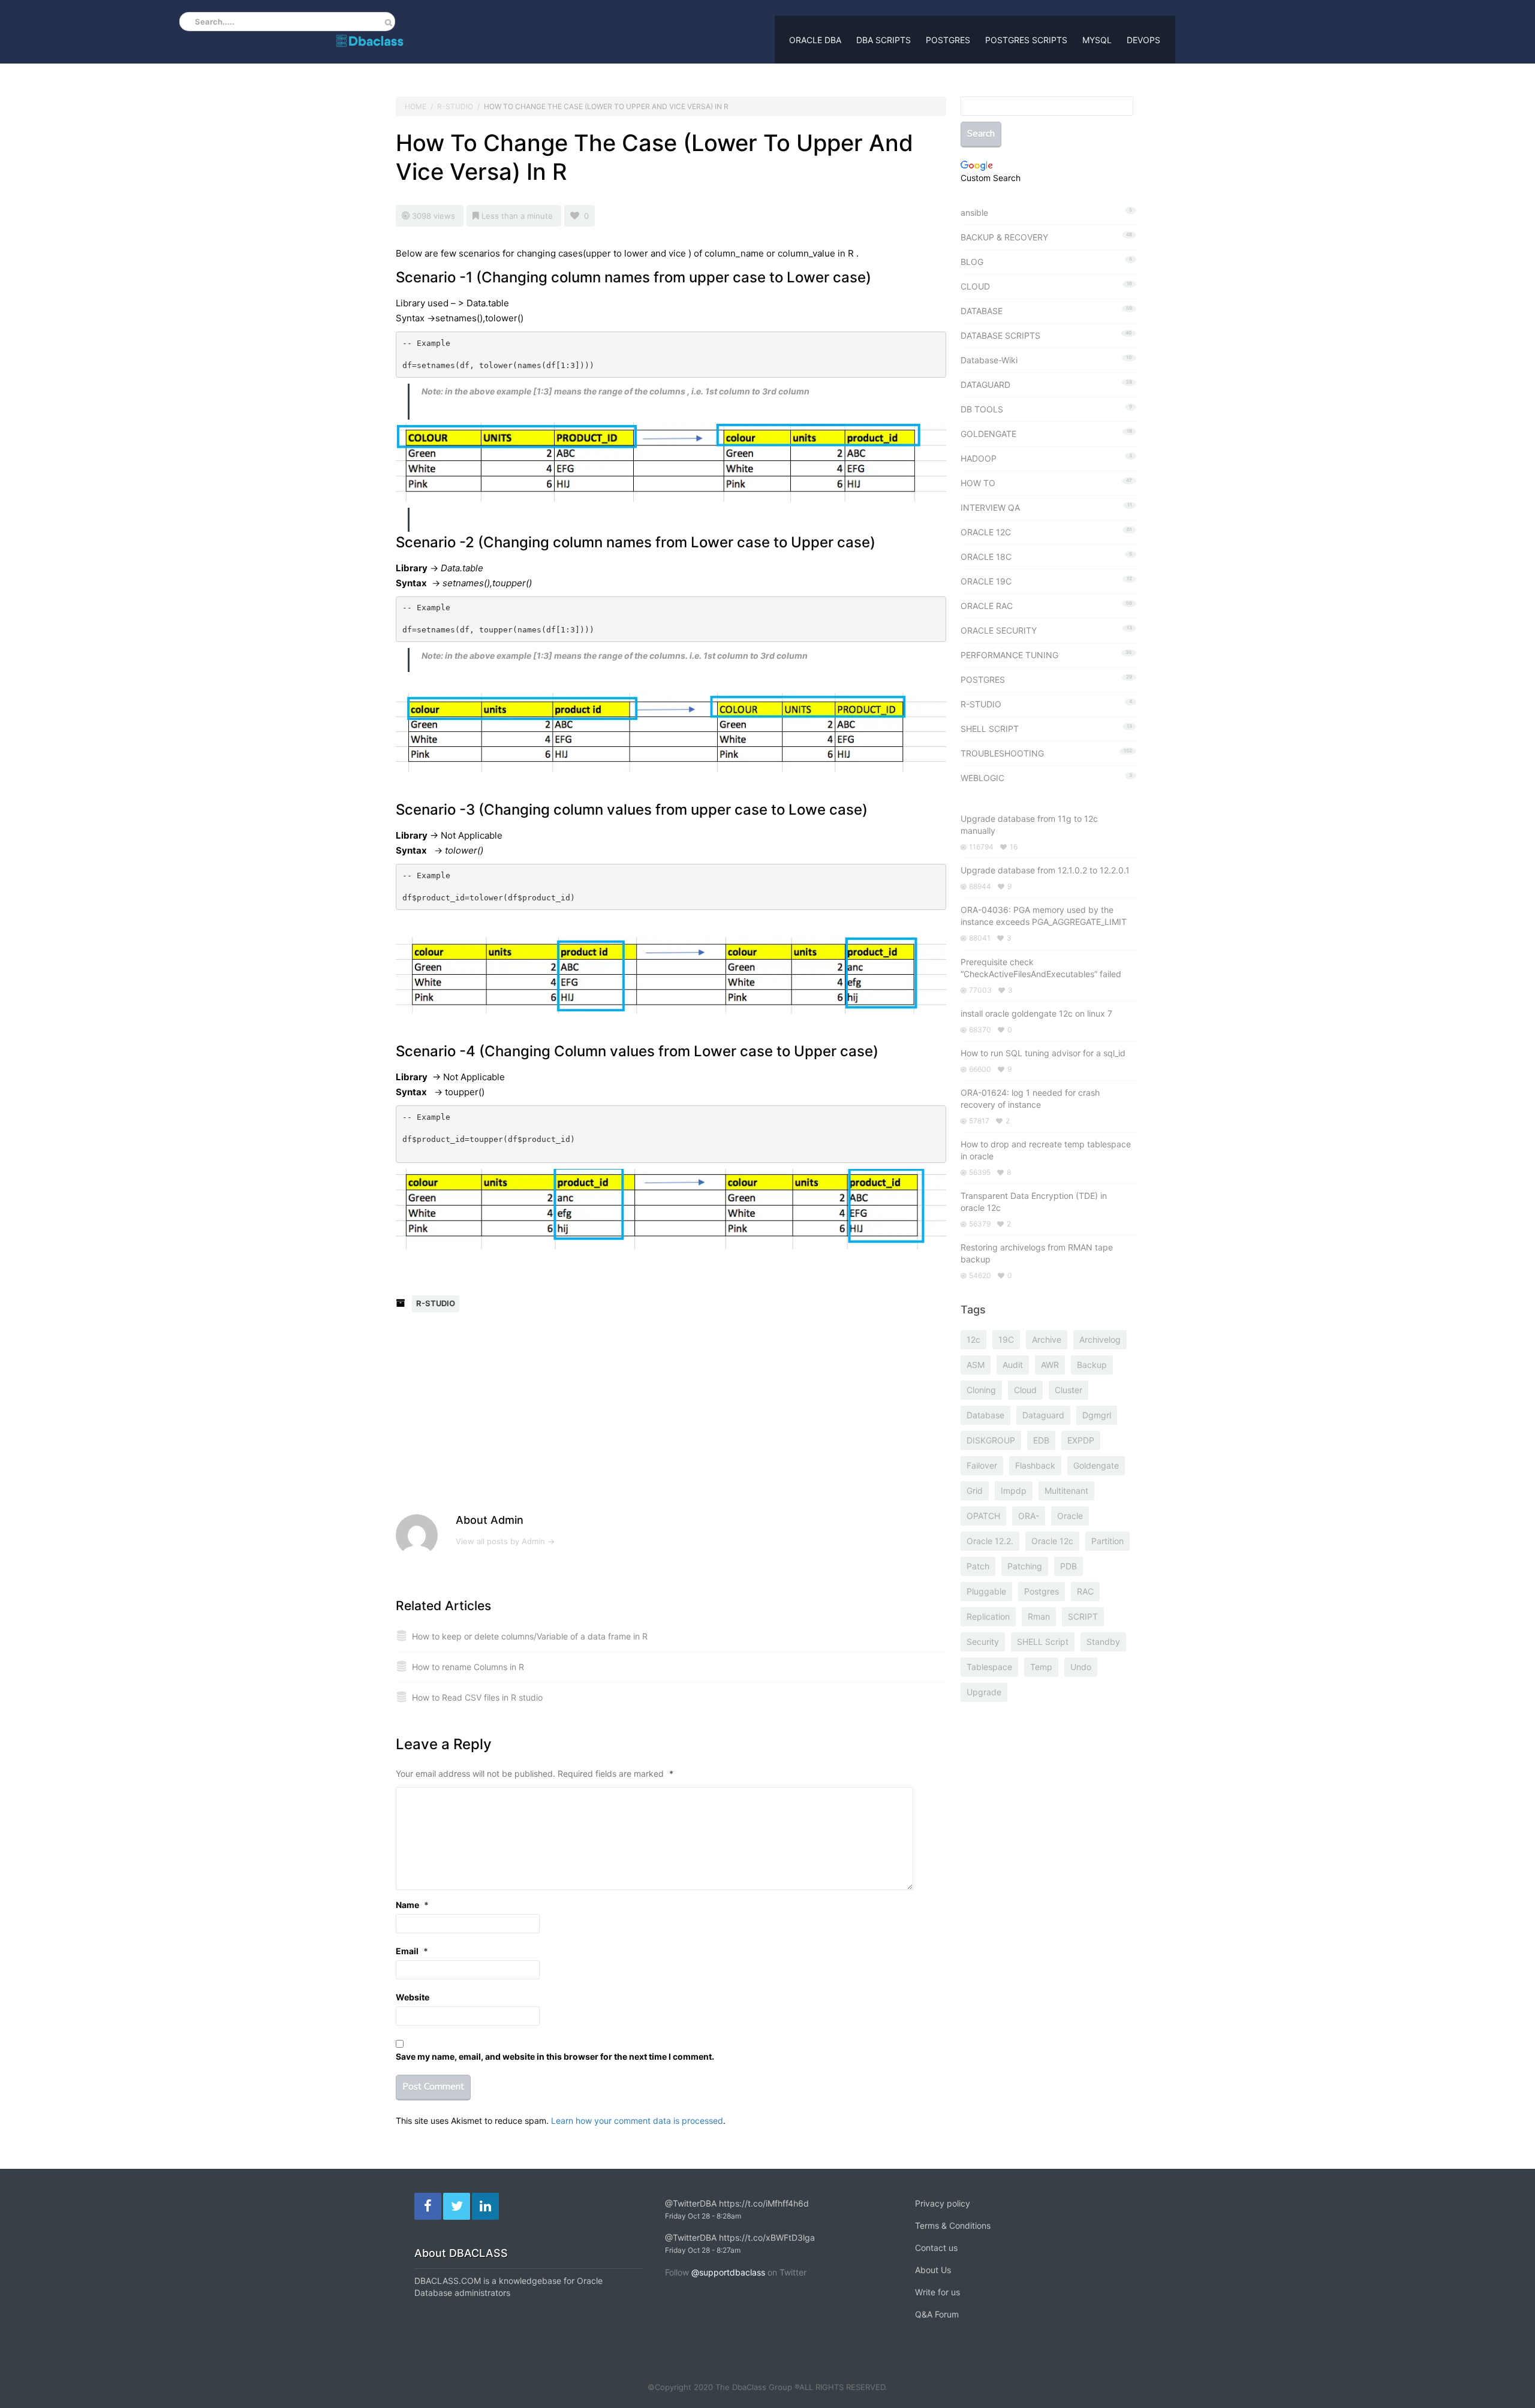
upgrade (984, 1692)
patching (1025, 1566)
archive (1047, 1339)
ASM (976, 1365)
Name (412, 1905)
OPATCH (983, 1516)
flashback (1035, 1465)
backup (1092, 1365)
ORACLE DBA (815, 40)
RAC (1085, 1591)
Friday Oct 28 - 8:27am (703, 2250)
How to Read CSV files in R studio (477, 1697)
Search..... (215, 22)
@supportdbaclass (728, 2272)
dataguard (1043, 1415)
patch (978, 1566)
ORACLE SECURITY (999, 630)
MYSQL (1097, 40)
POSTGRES (948, 40)
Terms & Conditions (953, 2225)
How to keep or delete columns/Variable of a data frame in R (530, 1636)
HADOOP (979, 458)
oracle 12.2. (990, 1541)
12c (973, 1339)
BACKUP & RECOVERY (1004, 237)
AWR (1050, 1365)
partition (1107, 1541)
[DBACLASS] (370, 38)
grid (975, 1491)
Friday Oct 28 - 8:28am (703, 2216)
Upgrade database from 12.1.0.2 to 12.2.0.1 (1045, 870)
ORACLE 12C (986, 532)
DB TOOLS (982, 409)
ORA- (1029, 1516)
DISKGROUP (991, 1440)
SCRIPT (1083, 1616)
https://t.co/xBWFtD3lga (767, 2237)
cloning (981, 1390)
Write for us (937, 2292)
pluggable (986, 1591)
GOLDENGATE (988, 434)
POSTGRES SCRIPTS (1026, 40)
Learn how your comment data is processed (637, 2121)
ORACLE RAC (987, 606)
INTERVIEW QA (990, 507)
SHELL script (1043, 1642)
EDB (1041, 1440)
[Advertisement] (501, 1421)
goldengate (1096, 1465)
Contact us (936, 2248)
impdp (1014, 1491)
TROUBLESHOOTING (1002, 753)
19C (1006, 1339)
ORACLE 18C (986, 557)
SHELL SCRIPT (990, 729)
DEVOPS (1143, 40)
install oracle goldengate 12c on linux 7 (1036, 1013)
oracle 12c (1052, 1541)
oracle (1070, 1516)
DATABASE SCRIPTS (1000, 335)
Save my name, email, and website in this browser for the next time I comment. (555, 2056)
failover (982, 1465)
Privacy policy (943, 2203)
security (983, 1642)
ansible (974, 213)
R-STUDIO (455, 106)
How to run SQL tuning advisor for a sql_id (1043, 1053)
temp (1041, 1667)
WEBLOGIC (982, 778)
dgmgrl (1097, 1415)
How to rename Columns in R (468, 1667)
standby (1103, 1642)
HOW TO (978, 483)
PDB (1069, 1566)
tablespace (989, 1667)
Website (413, 1997)
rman (1039, 1616)
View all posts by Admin (505, 1541)
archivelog (1100, 1339)
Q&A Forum (937, 2314)
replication (988, 1616)
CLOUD (975, 286)
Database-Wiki (989, 360)
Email (412, 1951)
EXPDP (1081, 1440)
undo (1081, 1667)
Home (416, 106)
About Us (933, 2270)
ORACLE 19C (986, 581)
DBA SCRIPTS (884, 40)
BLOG (972, 262)
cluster (1069, 1390)
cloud (1025, 1390)
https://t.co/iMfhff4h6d (764, 2203)
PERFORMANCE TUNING (1009, 655)
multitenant (1066, 1491)
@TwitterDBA (691, 2203)
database (985, 1415)
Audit (1013, 1365)
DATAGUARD (985, 385)
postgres (1042, 1591)
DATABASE (982, 311)
